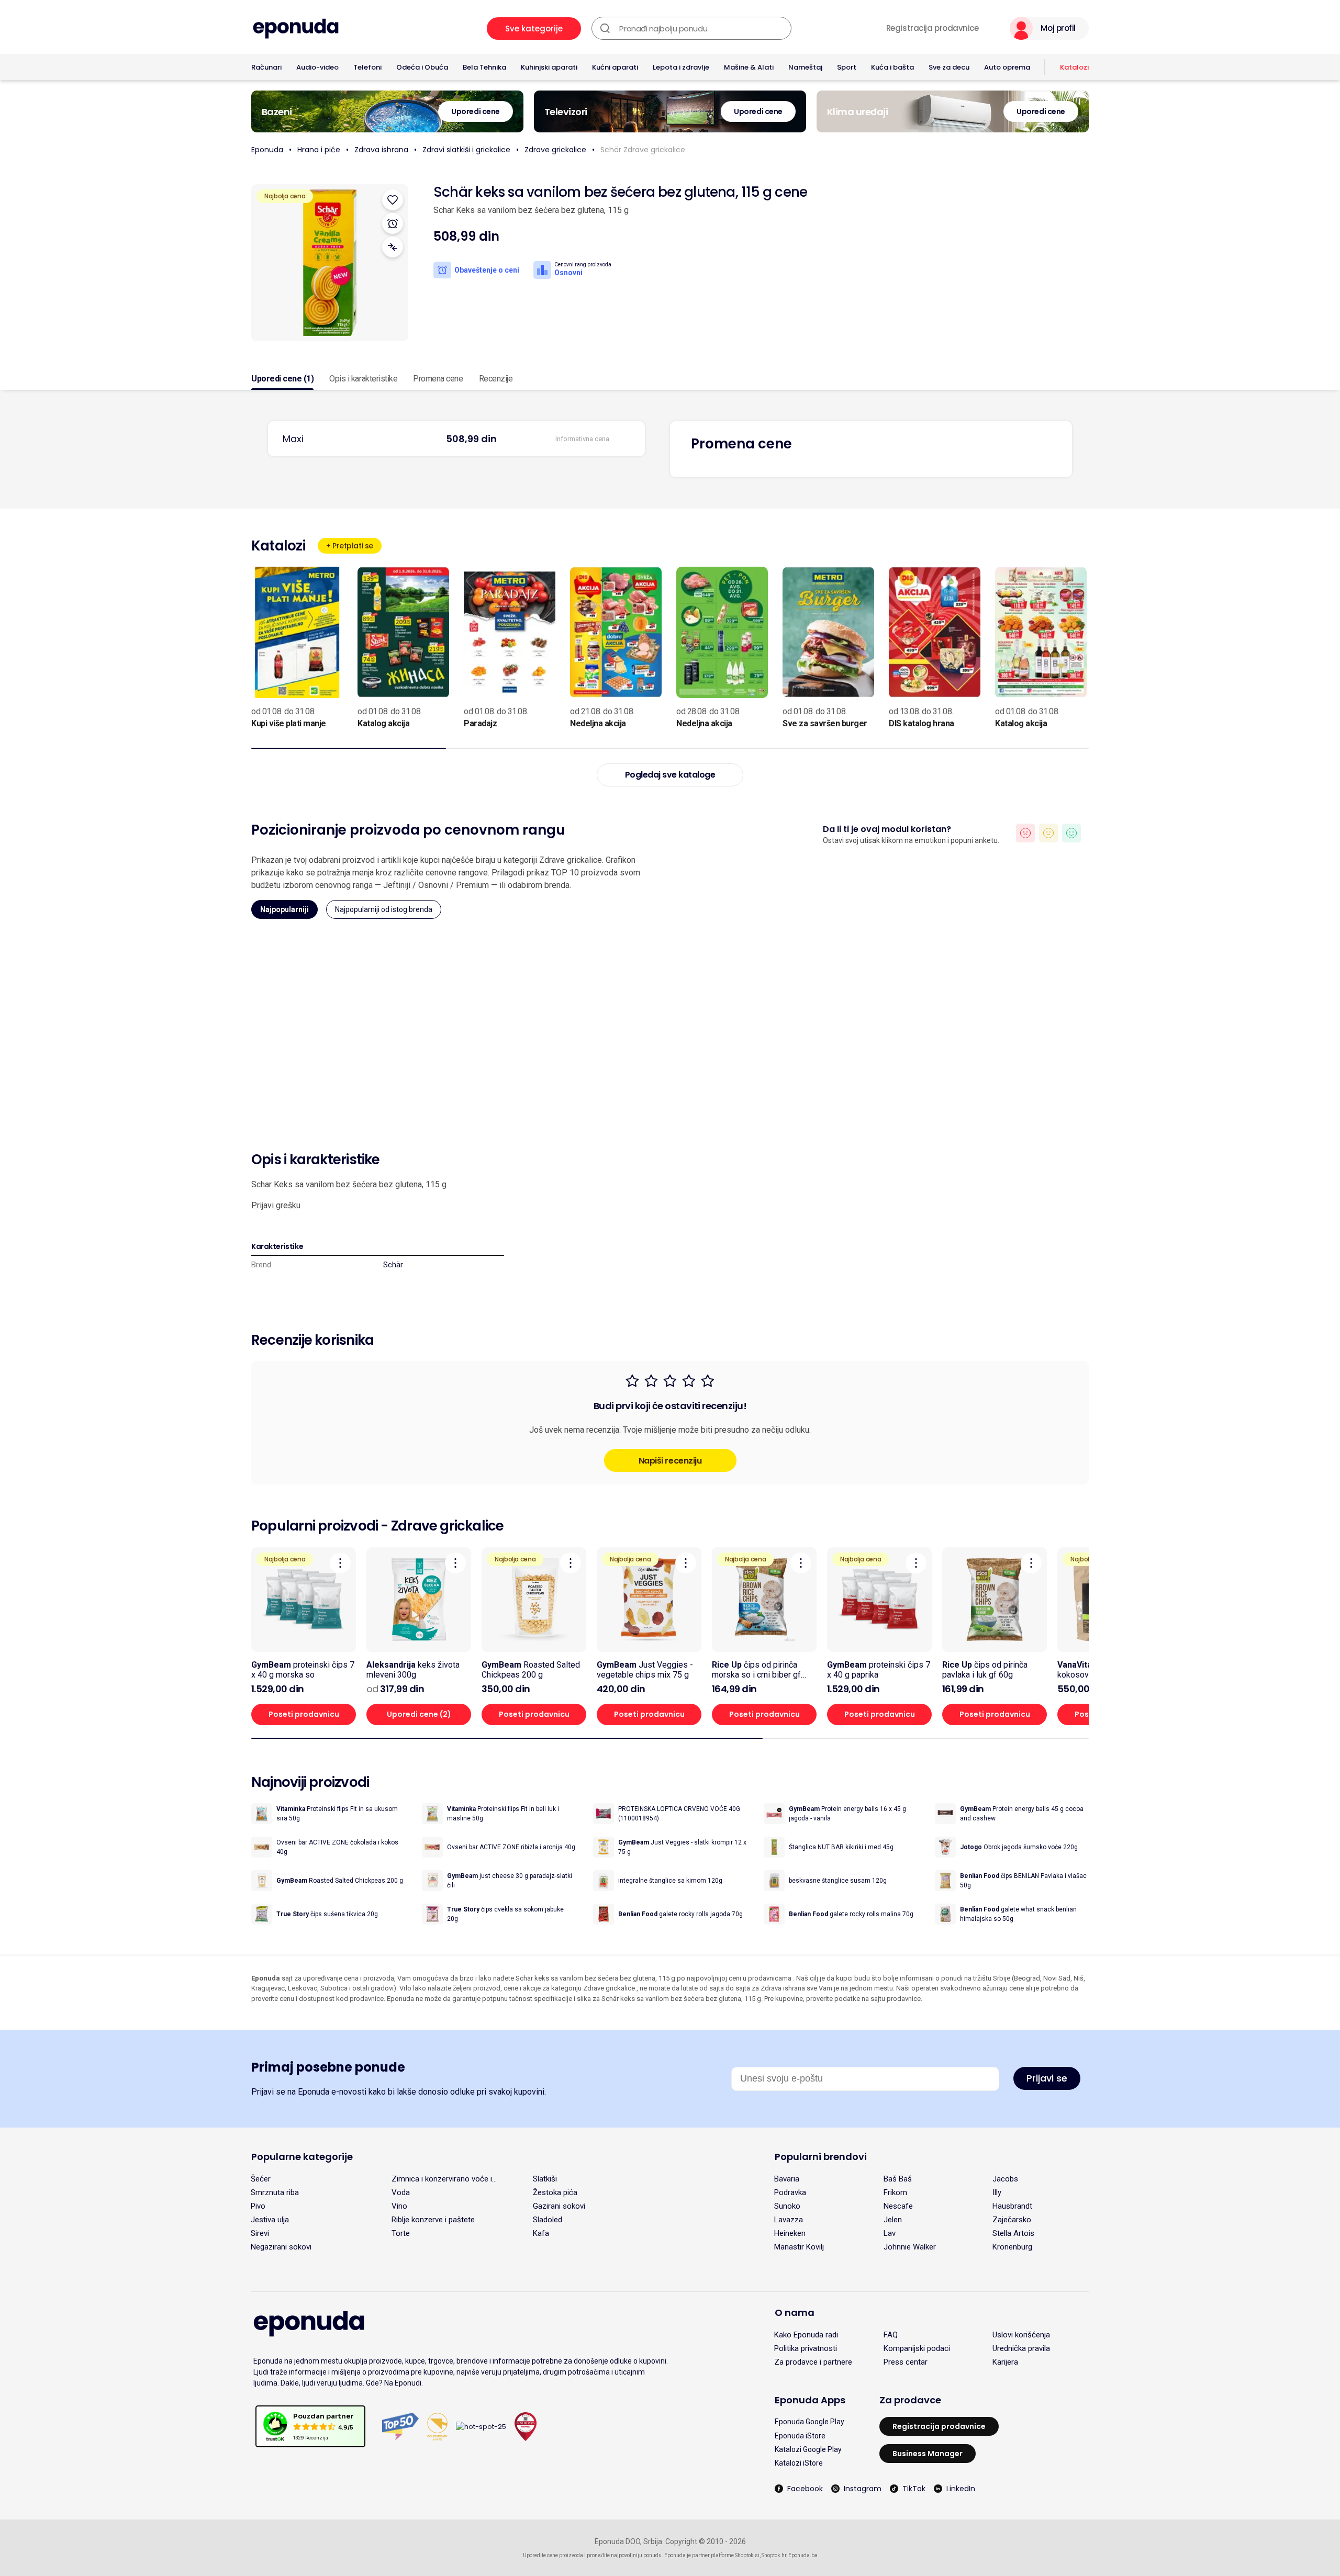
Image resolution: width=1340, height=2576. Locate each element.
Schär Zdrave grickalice (643, 150)
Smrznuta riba (275, 2192)
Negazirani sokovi (281, 2247)
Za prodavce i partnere (813, 2362)
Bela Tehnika (484, 67)
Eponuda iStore (800, 2436)
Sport (847, 67)
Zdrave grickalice (555, 150)
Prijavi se (1047, 2078)
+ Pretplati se (350, 546)
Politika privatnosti (806, 2348)
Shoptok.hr (774, 2555)
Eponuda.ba (803, 2555)
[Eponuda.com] (296, 29)
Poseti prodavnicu (304, 1714)
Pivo (258, 2206)
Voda (401, 2192)
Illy (997, 2192)
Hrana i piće (319, 150)
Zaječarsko (1012, 2220)
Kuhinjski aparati (549, 67)
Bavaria (787, 2179)
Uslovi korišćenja (1021, 2335)
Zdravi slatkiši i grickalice (466, 150)
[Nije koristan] (1025, 833)
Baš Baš (898, 2179)
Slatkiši (545, 2179)
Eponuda (267, 150)
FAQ (891, 2335)
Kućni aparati (615, 67)
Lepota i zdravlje (681, 67)
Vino (399, 2206)
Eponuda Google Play (809, 2422)
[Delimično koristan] (1048, 833)
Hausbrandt (1012, 2206)
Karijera (1005, 2362)
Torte (401, 2233)
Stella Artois (1013, 2233)
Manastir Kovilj (799, 2247)
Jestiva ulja (270, 2220)
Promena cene (438, 379)
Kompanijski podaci (917, 2348)
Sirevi (260, 2233)
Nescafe (898, 2206)
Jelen (893, 2220)
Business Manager (928, 2454)
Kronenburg (1012, 2247)
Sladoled (548, 2220)
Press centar (906, 2362)
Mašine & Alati (749, 67)
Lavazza (789, 2220)
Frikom (895, 2192)
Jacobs (1005, 2179)
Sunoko (787, 2206)
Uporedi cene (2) (419, 1714)
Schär (393, 1265)
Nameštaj (805, 67)
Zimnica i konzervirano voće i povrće (442, 2179)
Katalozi (1074, 67)
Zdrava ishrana (381, 150)
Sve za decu (949, 67)
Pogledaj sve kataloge (670, 775)
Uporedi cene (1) (282, 379)
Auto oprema (1007, 67)
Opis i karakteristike (363, 379)
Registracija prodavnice (933, 28)
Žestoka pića (555, 2192)
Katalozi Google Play (808, 2449)
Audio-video (317, 67)
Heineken (790, 2233)
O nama (795, 2313)
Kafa (541, 2233)
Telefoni (367, 67)
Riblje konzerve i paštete (433, 2220)
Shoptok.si (747, 2555)
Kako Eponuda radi (806, 2335)
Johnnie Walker (910, 2247)
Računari (266, 67)
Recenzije (496, 379)
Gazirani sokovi (559, 2206)
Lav (890, 2233)
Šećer (261, 2179)
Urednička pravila (1021, 2348)
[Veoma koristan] (1071, 833)
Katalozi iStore (799, 2463)
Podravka (790, 2192)
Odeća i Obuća (422, 67)
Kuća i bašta (892, 67)
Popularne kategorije (302, 2157)
